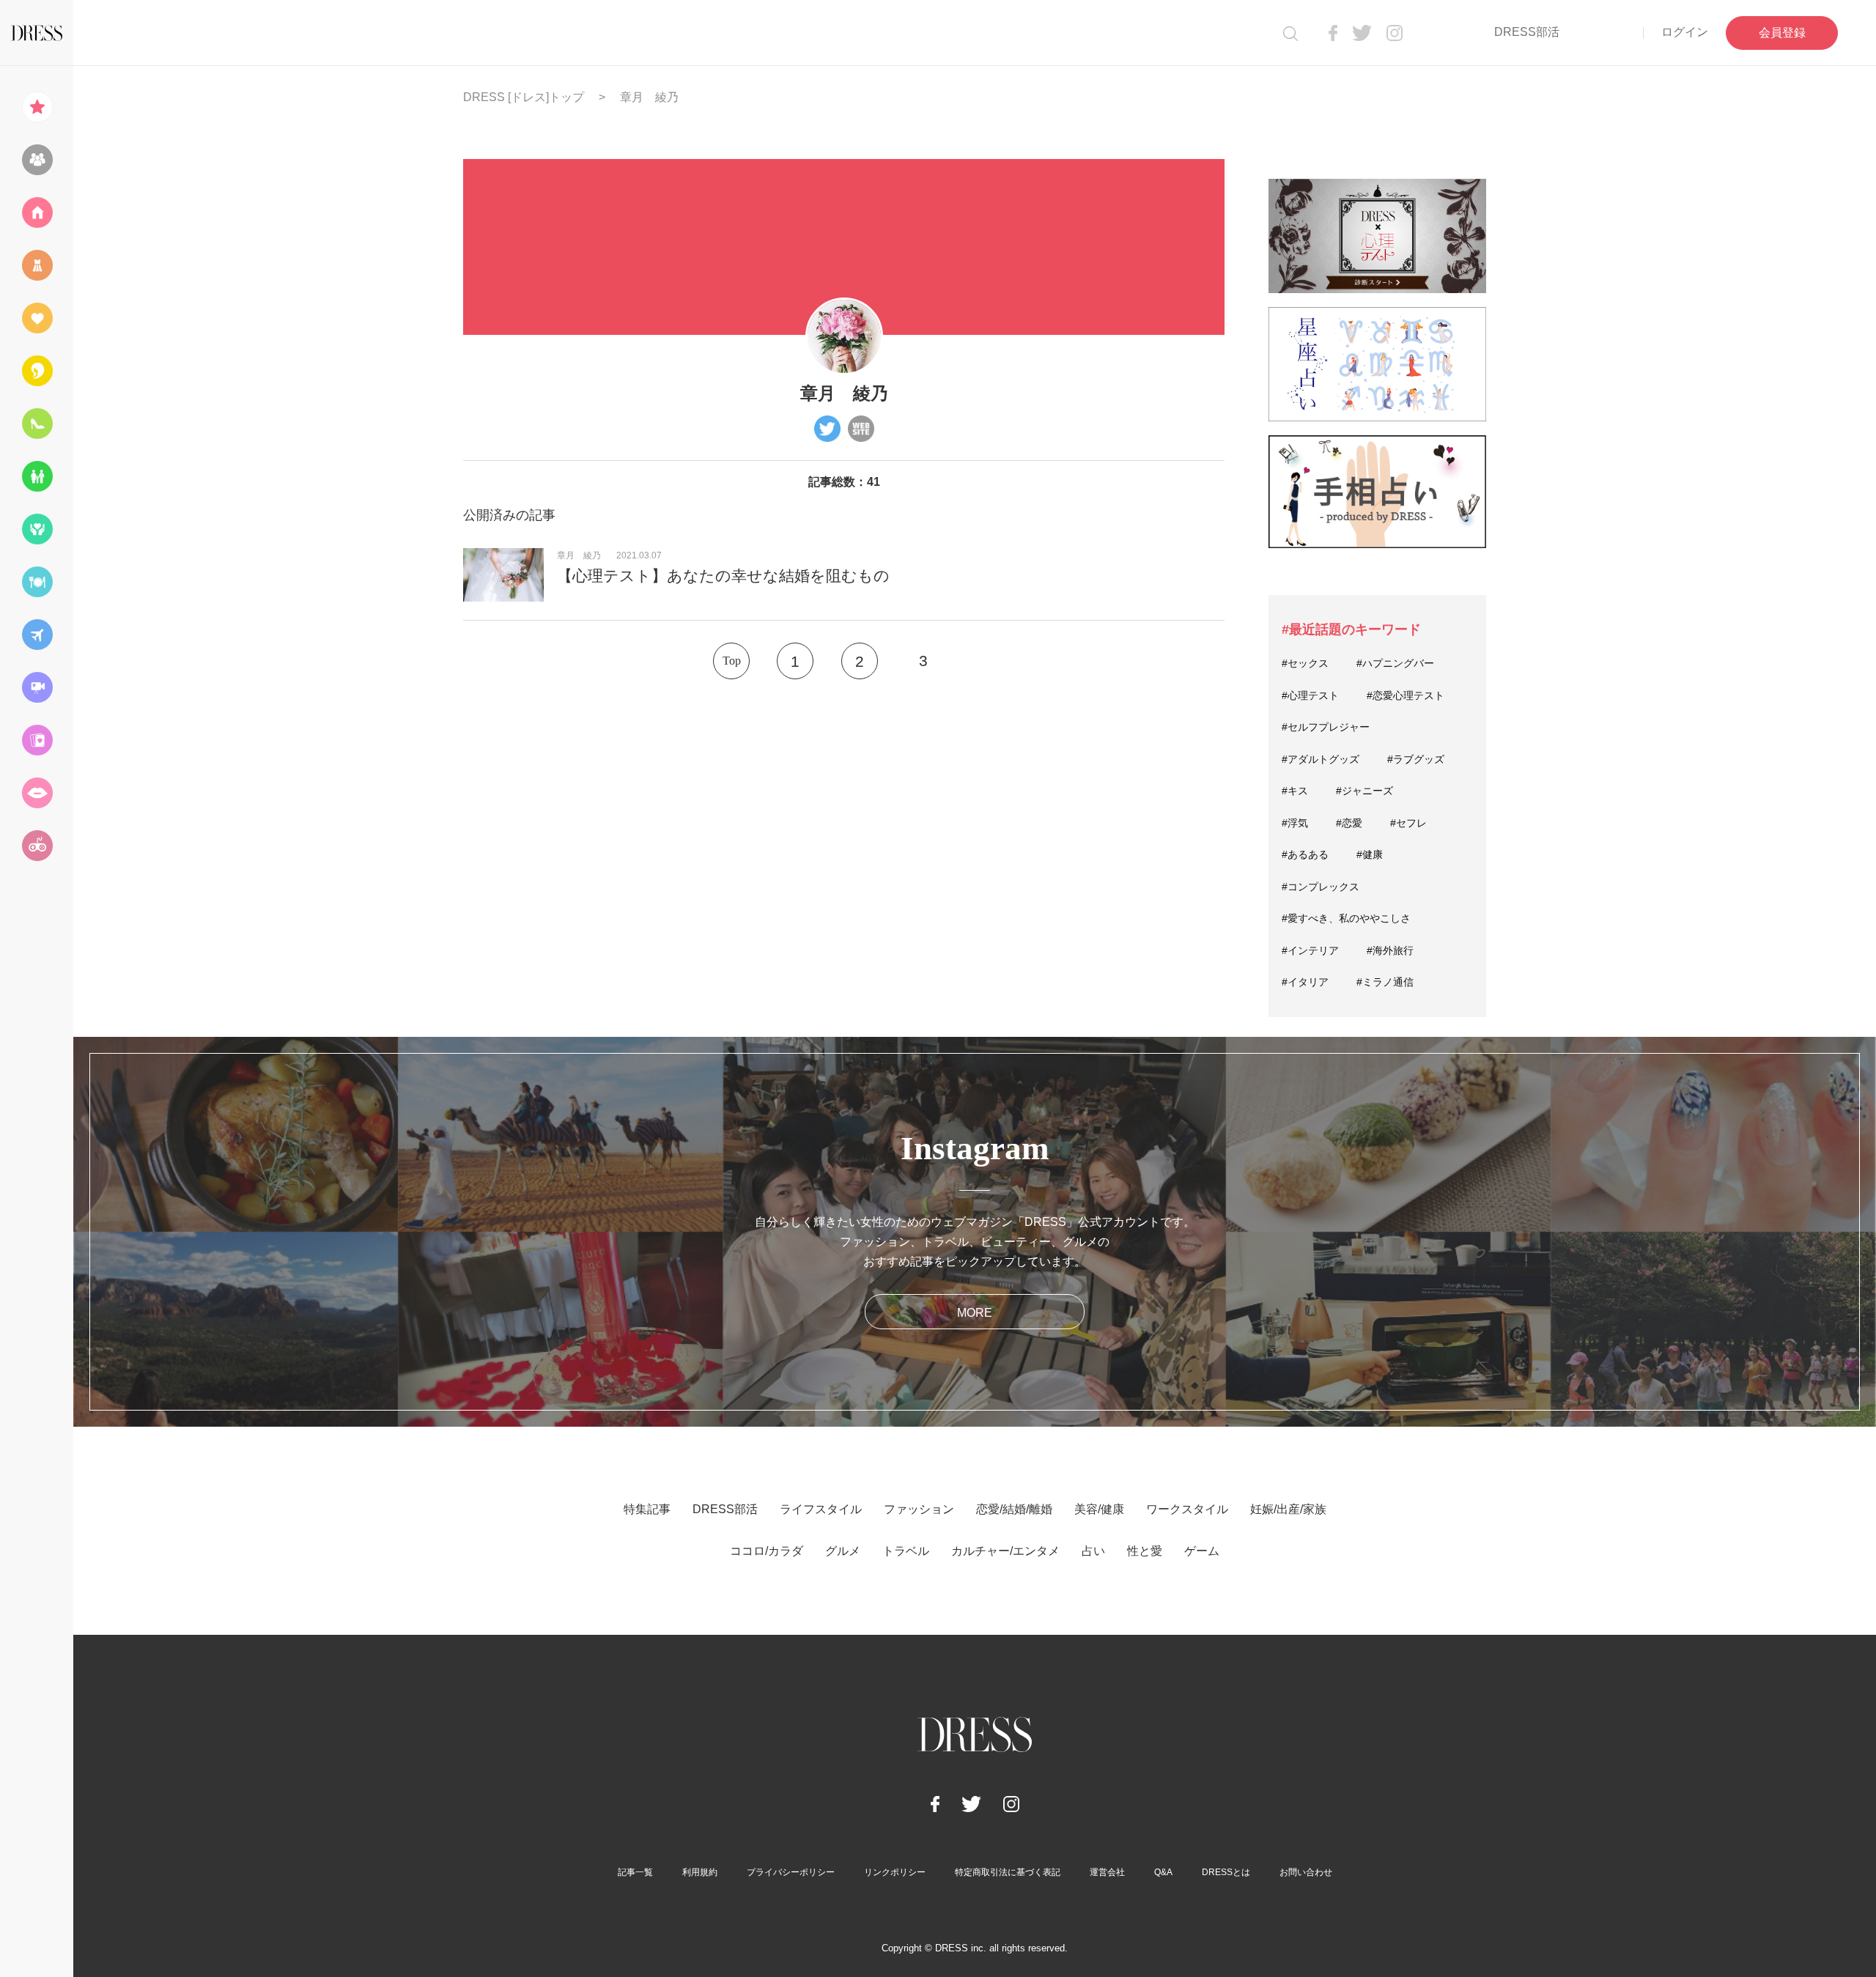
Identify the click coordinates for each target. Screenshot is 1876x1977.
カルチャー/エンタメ (1005, 1551)
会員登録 (1782, 33)
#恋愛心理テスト (1406, 695)
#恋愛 (1349, 823)
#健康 (1370, 854)
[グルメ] (37, 582)
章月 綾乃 (579, 555)
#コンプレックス (1321, 887)
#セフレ (1408, 823)
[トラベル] (37, 635)
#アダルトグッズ (1321, 759)
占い (1093, 1551)
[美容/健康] (37, 371)
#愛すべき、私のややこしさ (1346, 918)
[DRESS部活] (37, 160)
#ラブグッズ (1416, 759)
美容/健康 (1099, 1509)
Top (732, 661)
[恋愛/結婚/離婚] (37, 318)
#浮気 (1295, 823)
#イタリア (1305, 982)
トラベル (906, 1551)
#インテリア (1310, 950)
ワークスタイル (1187, 1509)
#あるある (1305, 854)
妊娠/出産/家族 (1288, 1509)
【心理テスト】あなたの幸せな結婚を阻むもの (723, 576)
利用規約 (700, 1872)
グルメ (843, 1551)
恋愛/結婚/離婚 (1014, 1509)
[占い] (37, 740)
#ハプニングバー (1395, 663)
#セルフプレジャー (1326, 727)
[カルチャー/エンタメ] (37, 687)
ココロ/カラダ (767, 1551)
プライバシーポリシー (791, 1872)
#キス (1295, 791)
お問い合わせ (1306, 1872)
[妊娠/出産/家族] (37, 476)
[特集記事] (37, 107)
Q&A (1163, 1872)
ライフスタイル (821, 1509)
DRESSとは (1226, 1872)
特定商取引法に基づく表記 (1008, 1872)
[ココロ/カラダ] (37, 529)
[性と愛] (37, 793)
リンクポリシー (895, 1872)
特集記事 (647, 1509)
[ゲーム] (37, 846)
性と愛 (1145, 1551)
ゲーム (1202, 1551)
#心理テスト (1310, 695)
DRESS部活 (1527, 32)
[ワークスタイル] (37, 424)
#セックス (1305, 663)
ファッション (919, 1509)
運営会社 (1107, 1872)
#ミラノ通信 (1385, 982)
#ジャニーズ (1364, 791)
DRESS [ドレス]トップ (524, 97)
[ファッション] (37, 265)
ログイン (1685, 32)
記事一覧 (635, 1872)
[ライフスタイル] (37, 213)
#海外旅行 (1390, 950)
